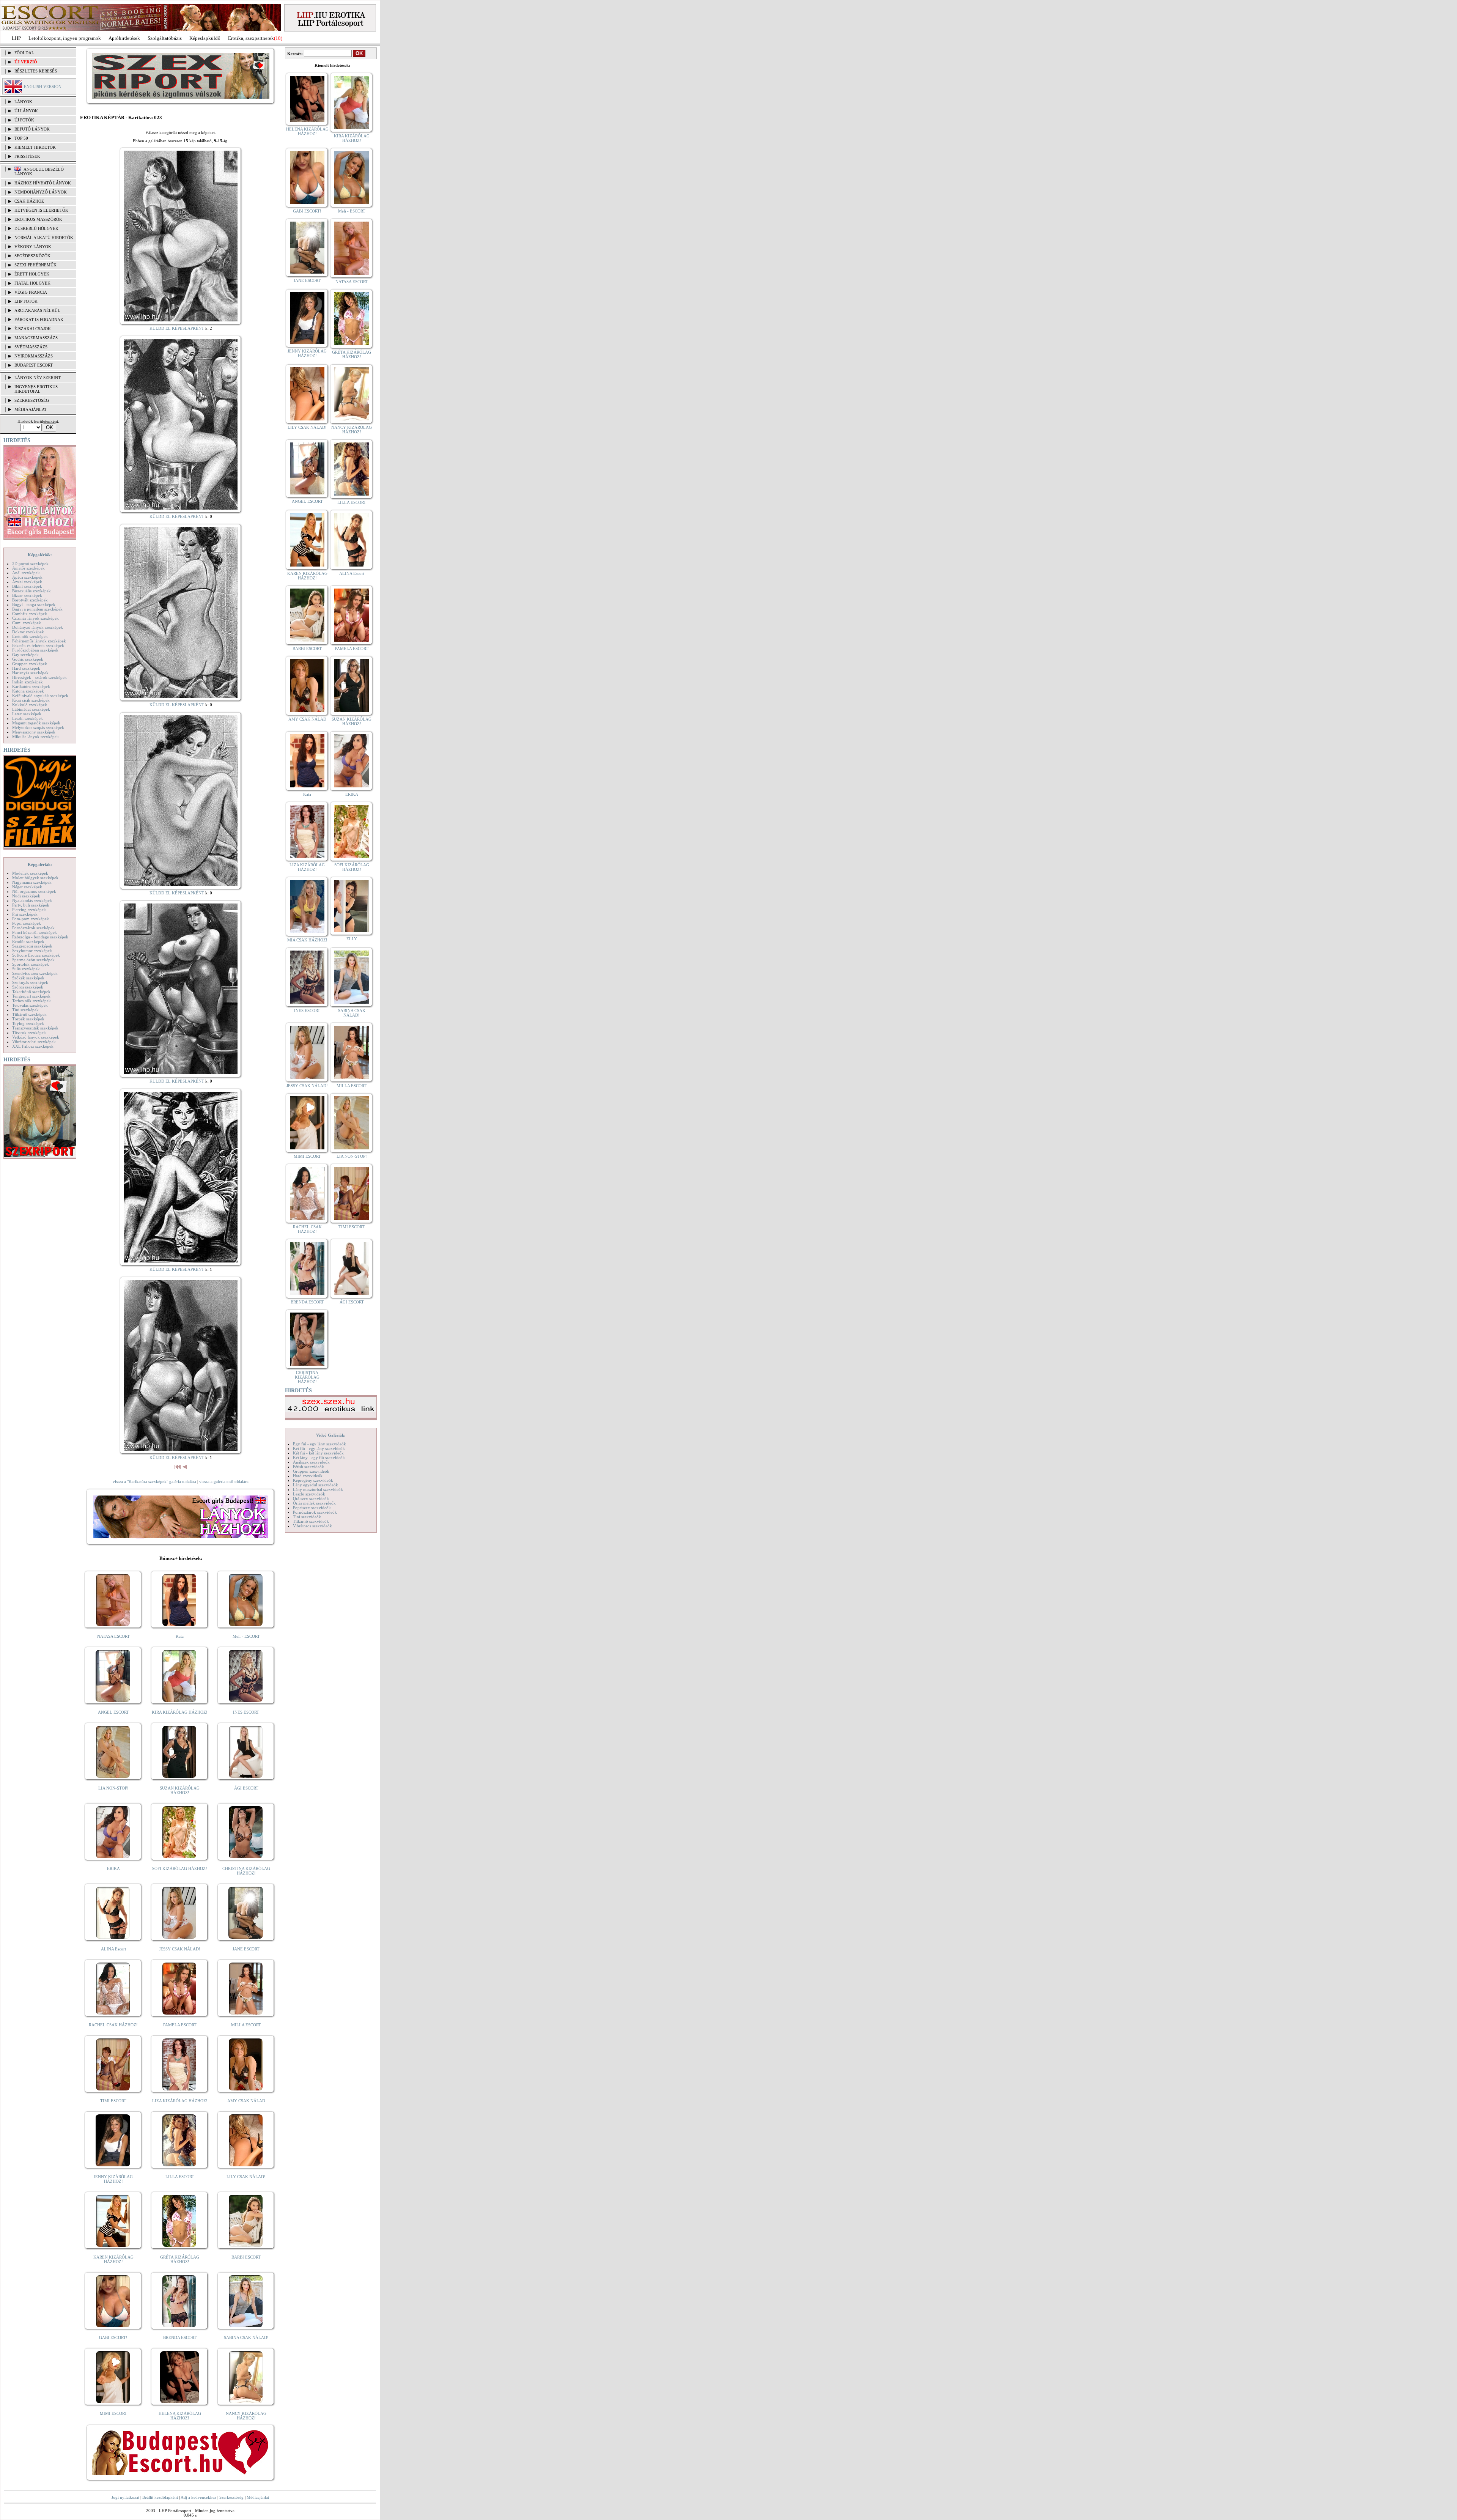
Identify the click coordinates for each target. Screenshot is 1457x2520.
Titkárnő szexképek (29, 1014)
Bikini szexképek (27, 586)
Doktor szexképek (28, 632)
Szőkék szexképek (28, 978)
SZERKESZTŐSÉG (32, 400)
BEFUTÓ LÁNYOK (32, 129)
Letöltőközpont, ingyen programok (65, 38)
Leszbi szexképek (28, 718)
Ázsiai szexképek (27, 582)
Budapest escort (34, 365)
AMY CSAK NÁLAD (246, 2101)
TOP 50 (21, 138)
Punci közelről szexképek (35, 932)
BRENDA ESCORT (180, 2337)
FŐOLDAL (24, 53)
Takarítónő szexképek (31, 992)
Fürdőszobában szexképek (35, 650)
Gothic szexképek (28, 659)
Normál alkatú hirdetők (44, 238)
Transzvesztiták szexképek (35, 1028)
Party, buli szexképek (31, 905)
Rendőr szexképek (28, 941)
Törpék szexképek (28, 1019)
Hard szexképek (26, 668)
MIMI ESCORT (113, 2413)
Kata (180, 1636)
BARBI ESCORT (246, 2257)
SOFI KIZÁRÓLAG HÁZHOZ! (180, 1868)
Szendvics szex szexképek (35, 973)
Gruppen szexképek (30, 664)
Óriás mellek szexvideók (314, 1503)
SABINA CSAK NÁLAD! (246, 2337)
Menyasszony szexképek (34, 732)
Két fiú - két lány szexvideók (318, 1453)
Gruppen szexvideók (311, 1471)
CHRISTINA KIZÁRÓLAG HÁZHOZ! (246, 1871)
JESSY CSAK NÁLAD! (180, 1949)
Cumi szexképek (27, 623)
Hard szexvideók (308, 1476)
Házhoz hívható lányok (43, 183)
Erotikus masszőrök (38, 219)
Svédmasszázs (31, 347)
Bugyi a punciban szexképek (37, 609)
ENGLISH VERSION (43, 87)
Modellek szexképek (30, 873)
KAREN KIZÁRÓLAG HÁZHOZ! (113, 2259)
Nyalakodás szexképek (32, 900)
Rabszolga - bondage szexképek (40, 937)
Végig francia (31, 292)
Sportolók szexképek (31, 964)
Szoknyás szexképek (30, 982)
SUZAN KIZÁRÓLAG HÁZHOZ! (180, 1790)
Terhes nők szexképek (31, 1001)
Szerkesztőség (231, 2497)
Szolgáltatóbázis (165, 38)
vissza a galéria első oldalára (224, 1481)
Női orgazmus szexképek (34, 891)
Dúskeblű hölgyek (36, 228)
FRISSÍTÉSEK (27, 156)
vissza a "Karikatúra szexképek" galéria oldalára (154, 1481)
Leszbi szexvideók (309, 1494)
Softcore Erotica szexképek (36, 955)
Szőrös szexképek (28, 987)
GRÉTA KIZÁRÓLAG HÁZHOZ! (180, 2259)
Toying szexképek (28, 1023)
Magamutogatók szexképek (36, 723)
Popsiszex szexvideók (312, 1508)
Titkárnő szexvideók (311, 1521)
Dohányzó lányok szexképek (38, 627)
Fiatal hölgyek (32, 283)
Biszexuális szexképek (31, 591)
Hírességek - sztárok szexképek (39, 677)
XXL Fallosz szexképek (33, 1046)
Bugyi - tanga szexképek (34, 604)
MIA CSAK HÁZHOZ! (307, 940)
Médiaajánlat (258, 2497)
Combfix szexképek (30, 614)
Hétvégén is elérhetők (41, 210)
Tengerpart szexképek (31, 996)
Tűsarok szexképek (29, 1033)
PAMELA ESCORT (180, 2025)
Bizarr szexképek (27, 595)
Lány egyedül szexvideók (315, 1485)
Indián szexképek (28, 682)
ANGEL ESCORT (113, 1712)
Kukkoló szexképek (30, 705)
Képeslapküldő (205, 38)
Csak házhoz (29, 201)
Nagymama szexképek (32, 882)
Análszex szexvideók (311, 1462)
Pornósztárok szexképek (33, 928)
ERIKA (113, 1868)
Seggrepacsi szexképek (32, 946)
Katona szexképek (28, 691)
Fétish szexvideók (308, 1467)
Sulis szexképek (26, 969)
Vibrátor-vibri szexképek (34, 1042)
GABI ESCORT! (113, 2337)
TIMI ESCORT (113, 2101)
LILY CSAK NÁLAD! (246, 2177)
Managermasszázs (36, 338)
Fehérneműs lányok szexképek (39, 641)
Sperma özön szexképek (33, 960)
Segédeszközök (32, 256)
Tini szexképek (25, 1010)
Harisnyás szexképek (30, 673)
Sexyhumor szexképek (32, 951)
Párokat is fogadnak (39, 320)
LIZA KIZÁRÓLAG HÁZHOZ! (180, 2101)
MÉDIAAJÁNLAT (31, 409)
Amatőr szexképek (28, 568)
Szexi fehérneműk (35, 265)
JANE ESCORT (246, 1949)
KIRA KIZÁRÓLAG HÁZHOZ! (180, 1712)
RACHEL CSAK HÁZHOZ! (113, 2025)
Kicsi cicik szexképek (31, 700)
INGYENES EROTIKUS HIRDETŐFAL (36, 389)
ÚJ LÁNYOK (26, 111)
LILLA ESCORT (180, 2177)
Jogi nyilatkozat (125, 2497)
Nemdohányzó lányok (41, 192)
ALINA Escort (113, 1949)
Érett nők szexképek (30, 636)
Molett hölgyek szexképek (35, 878)
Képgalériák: (40, 555)
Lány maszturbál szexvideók (318, 1489)
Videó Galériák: (331, 1435)
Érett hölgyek (32, 274)
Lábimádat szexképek (31, 709)
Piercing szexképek (29, 910)
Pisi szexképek (25, 914)
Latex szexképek (27, 714)
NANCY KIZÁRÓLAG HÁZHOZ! (246, 2416)
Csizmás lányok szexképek (35, 618)
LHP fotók (26, 301)
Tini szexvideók (307, 1517)
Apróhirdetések (124, 38)
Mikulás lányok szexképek (35, 737)
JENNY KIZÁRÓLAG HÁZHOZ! (113, 2179)
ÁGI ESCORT (246, 1788)
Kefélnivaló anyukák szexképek (40, 696)
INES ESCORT (246, 1712)
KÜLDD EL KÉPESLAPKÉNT (177, 328)
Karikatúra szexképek (31, 686)
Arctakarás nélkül (37, 310)
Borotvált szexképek (30, 600)
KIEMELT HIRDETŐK (35, 147)
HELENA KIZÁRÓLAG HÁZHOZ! (180, 2416)
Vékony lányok (33, 247)
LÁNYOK (23, 102)
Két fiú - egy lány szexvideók (319, 1448)
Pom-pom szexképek (31, 919)
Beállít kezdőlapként (160, 2497)
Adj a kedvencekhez (198, 2497)
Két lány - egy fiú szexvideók (319, 1458)
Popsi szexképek (27, 923)
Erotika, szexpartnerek (251, 38)
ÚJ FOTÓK (24, 120)
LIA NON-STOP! (113, 1788)
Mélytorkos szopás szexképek (38, 727)
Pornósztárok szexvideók (315, 1512)
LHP (16, 38)
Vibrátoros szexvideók (312, 1526)
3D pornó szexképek (30, 563)
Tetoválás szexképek (30, 1005)
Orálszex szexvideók (311, 1498)
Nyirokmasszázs (34, 356)
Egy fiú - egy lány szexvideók (319, 1444)
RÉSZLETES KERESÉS (36, 71)
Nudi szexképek (26, 896)
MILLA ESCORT (246, 2025)
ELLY (352, 939)
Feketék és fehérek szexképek (38, 645)
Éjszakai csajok (33, 329)
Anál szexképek (26, 573)
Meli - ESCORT (246, 1636)
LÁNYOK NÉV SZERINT (38, 378)
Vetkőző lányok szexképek (36, 1037)
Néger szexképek (27, 887)
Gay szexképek (25, 655)
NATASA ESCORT (113, 1636)
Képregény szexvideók (313, 1480)
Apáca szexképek (27, 577)
